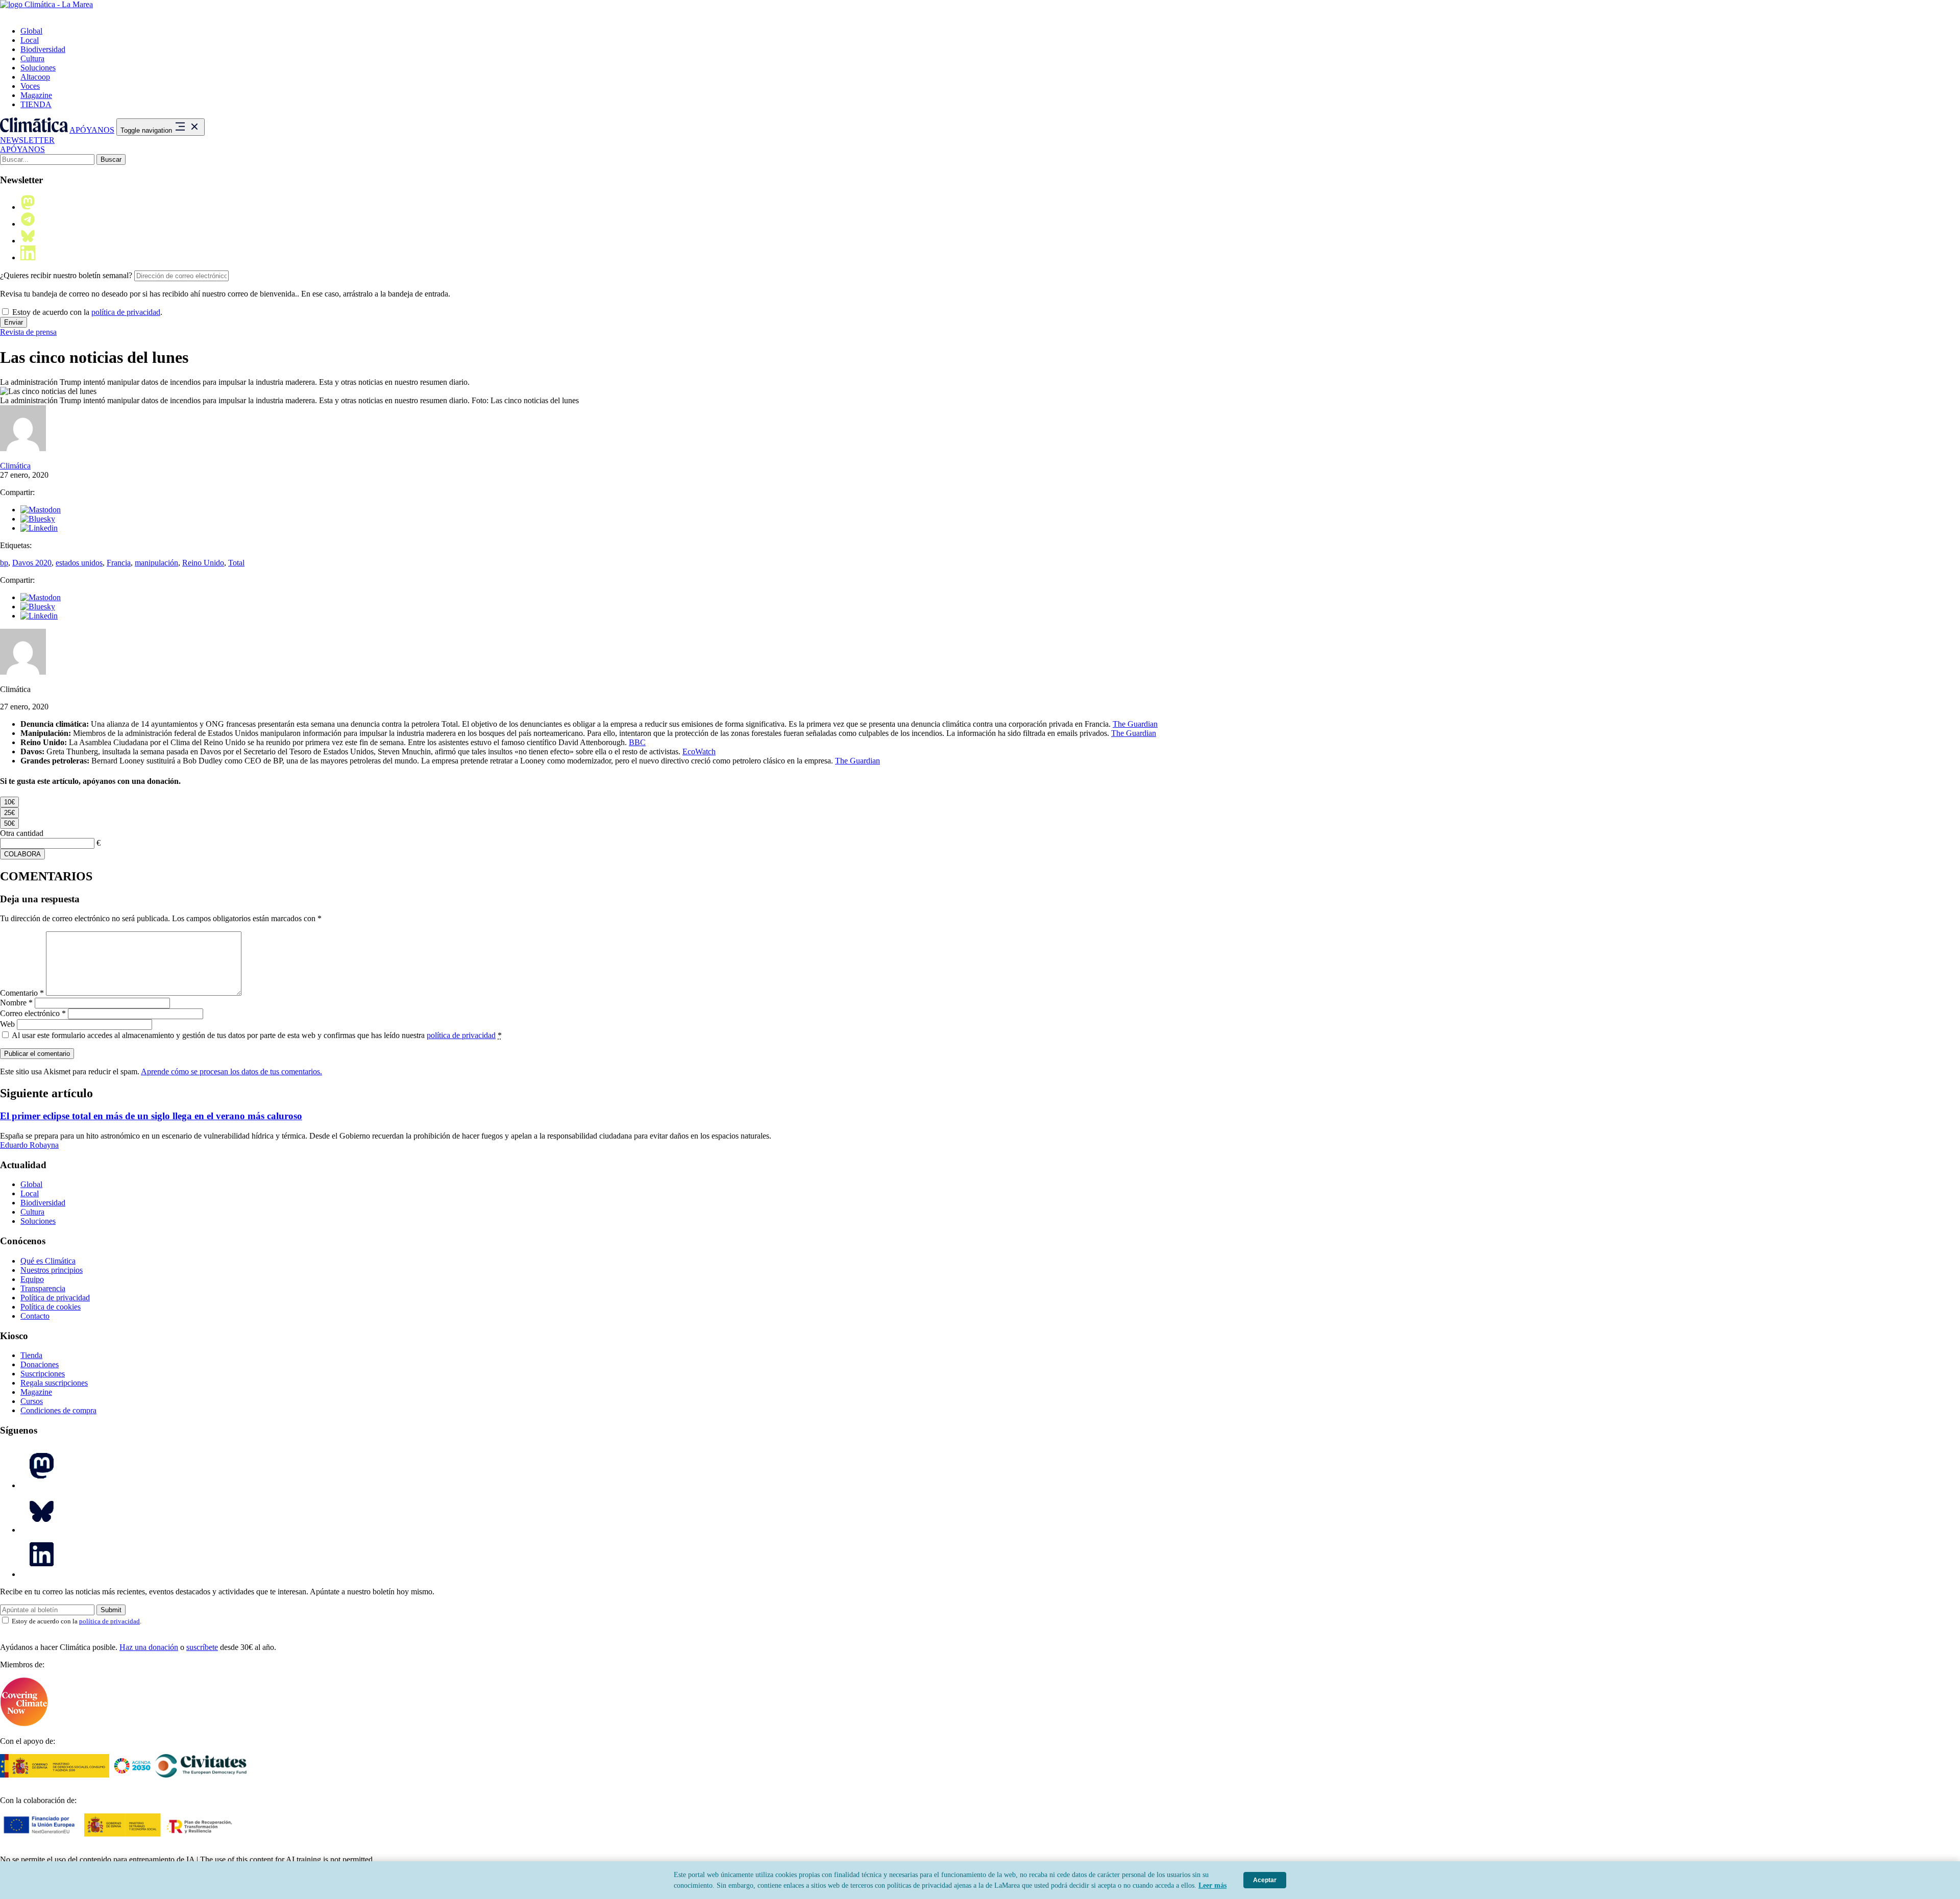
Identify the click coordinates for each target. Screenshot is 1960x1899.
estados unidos (79, 563)
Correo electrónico (33, 1013)
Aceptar (1265, 1880)
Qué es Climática (48, 1261)
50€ (9, 823)
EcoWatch (699, 751)
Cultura (32, 58)
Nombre (16, 1003)
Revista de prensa (28, 332)
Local (30, 40)
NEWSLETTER (27, 140)
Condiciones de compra (58, 1410)
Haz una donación (149, 1647)
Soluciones (38, 68)
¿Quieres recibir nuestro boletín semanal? (66, 275)
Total (236, 563)
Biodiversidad (43, 49)
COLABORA (22, 854)
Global (31, 31)
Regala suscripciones (54, 1383)
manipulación (156, 563)
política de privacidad (126, 312)
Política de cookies (51, 1307)
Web (7, 1024)
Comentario (22, 993)
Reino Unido (203, 563)
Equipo (32, 1279)
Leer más (1212, 1885)
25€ (9, 813)
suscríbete (202, 1647)
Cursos (32, 1401)
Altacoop (35, 77)
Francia (119, 563)
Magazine (36, 95)
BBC (637, 742)
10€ (9, 802)
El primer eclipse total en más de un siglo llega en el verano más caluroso (151, 1116)
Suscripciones (43, 1374)
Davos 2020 (32, 563)
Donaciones (40, 1364)
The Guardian (1135, 724)
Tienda (31, 1355)
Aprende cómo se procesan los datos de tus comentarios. (231, 1071)
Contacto (35, 1316)
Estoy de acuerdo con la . (86, 312)
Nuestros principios (52, 1270)
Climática (15, 466)
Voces (30, 86)
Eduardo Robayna (29, 1145)
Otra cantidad (22, 833)
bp (4, 563)
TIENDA (36, 104)
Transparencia (43, 1288)
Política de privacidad (55, 1298)
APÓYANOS (92, 130)
